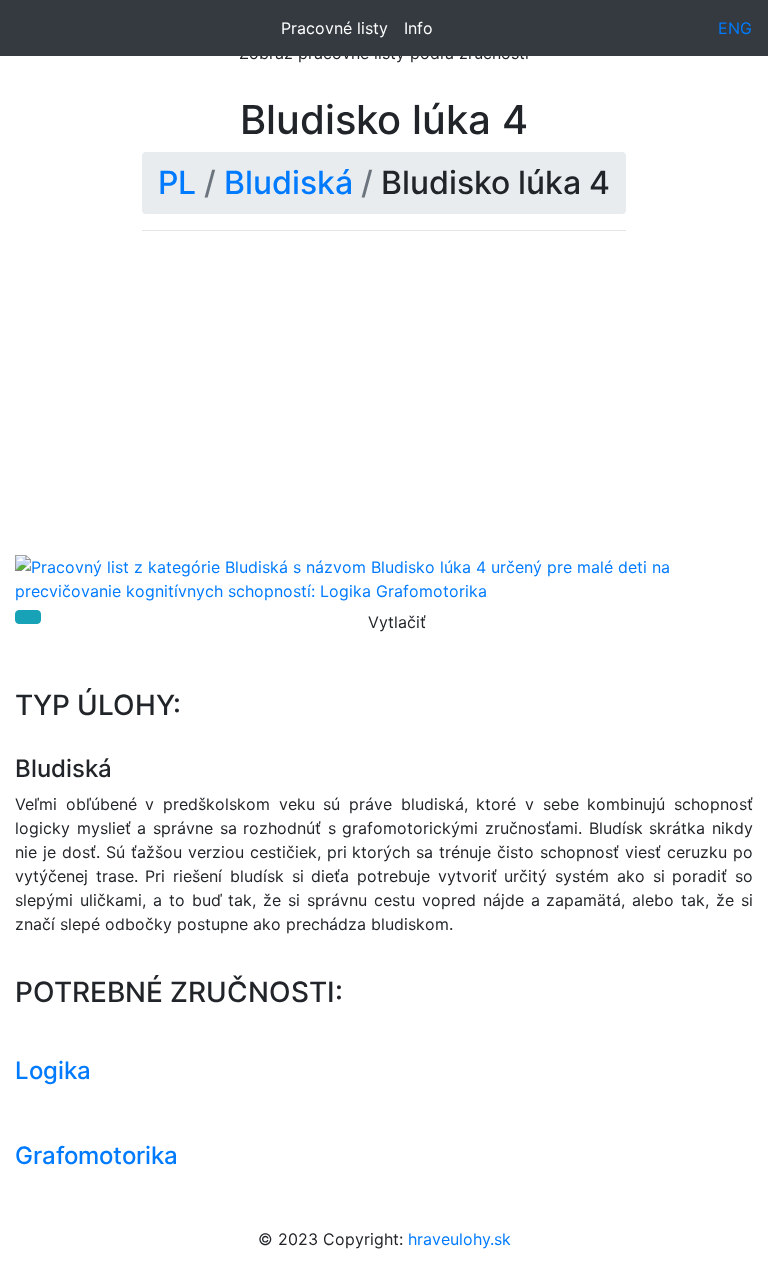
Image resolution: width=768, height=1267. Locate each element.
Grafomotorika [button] (96, 1155)
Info (418, 28)
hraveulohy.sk (459, 1239)
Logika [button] (53, 1070)
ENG (735, 28)
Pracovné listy (334, 28)
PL (177, 182)
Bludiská (288, 182)
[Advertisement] (384, 405)
